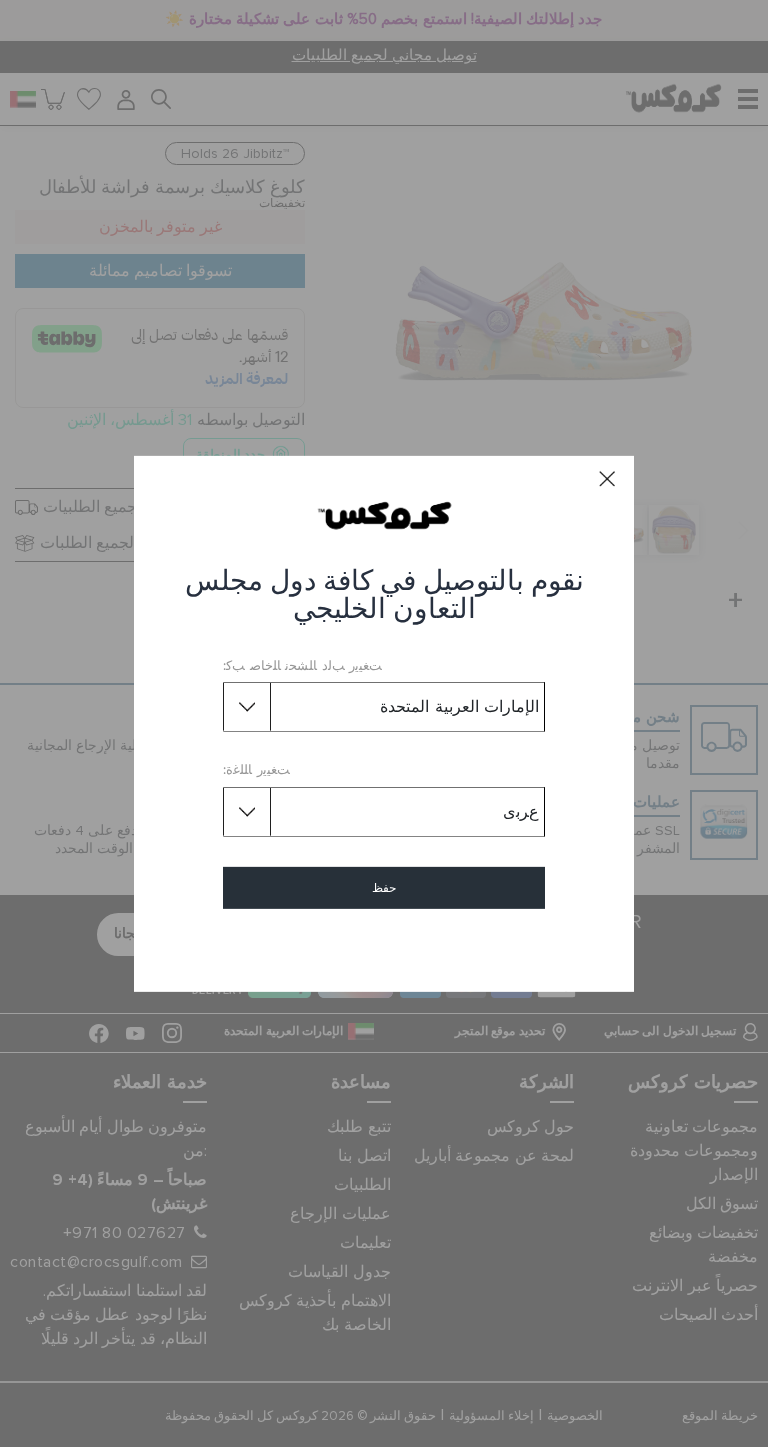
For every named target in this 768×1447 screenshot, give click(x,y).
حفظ (384, 888)
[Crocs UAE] (384, 515)
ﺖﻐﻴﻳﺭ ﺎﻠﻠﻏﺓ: (256, 770)
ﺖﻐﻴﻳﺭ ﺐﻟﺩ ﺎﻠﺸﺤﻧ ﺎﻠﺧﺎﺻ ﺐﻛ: (302, 666)
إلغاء (384, 945)
